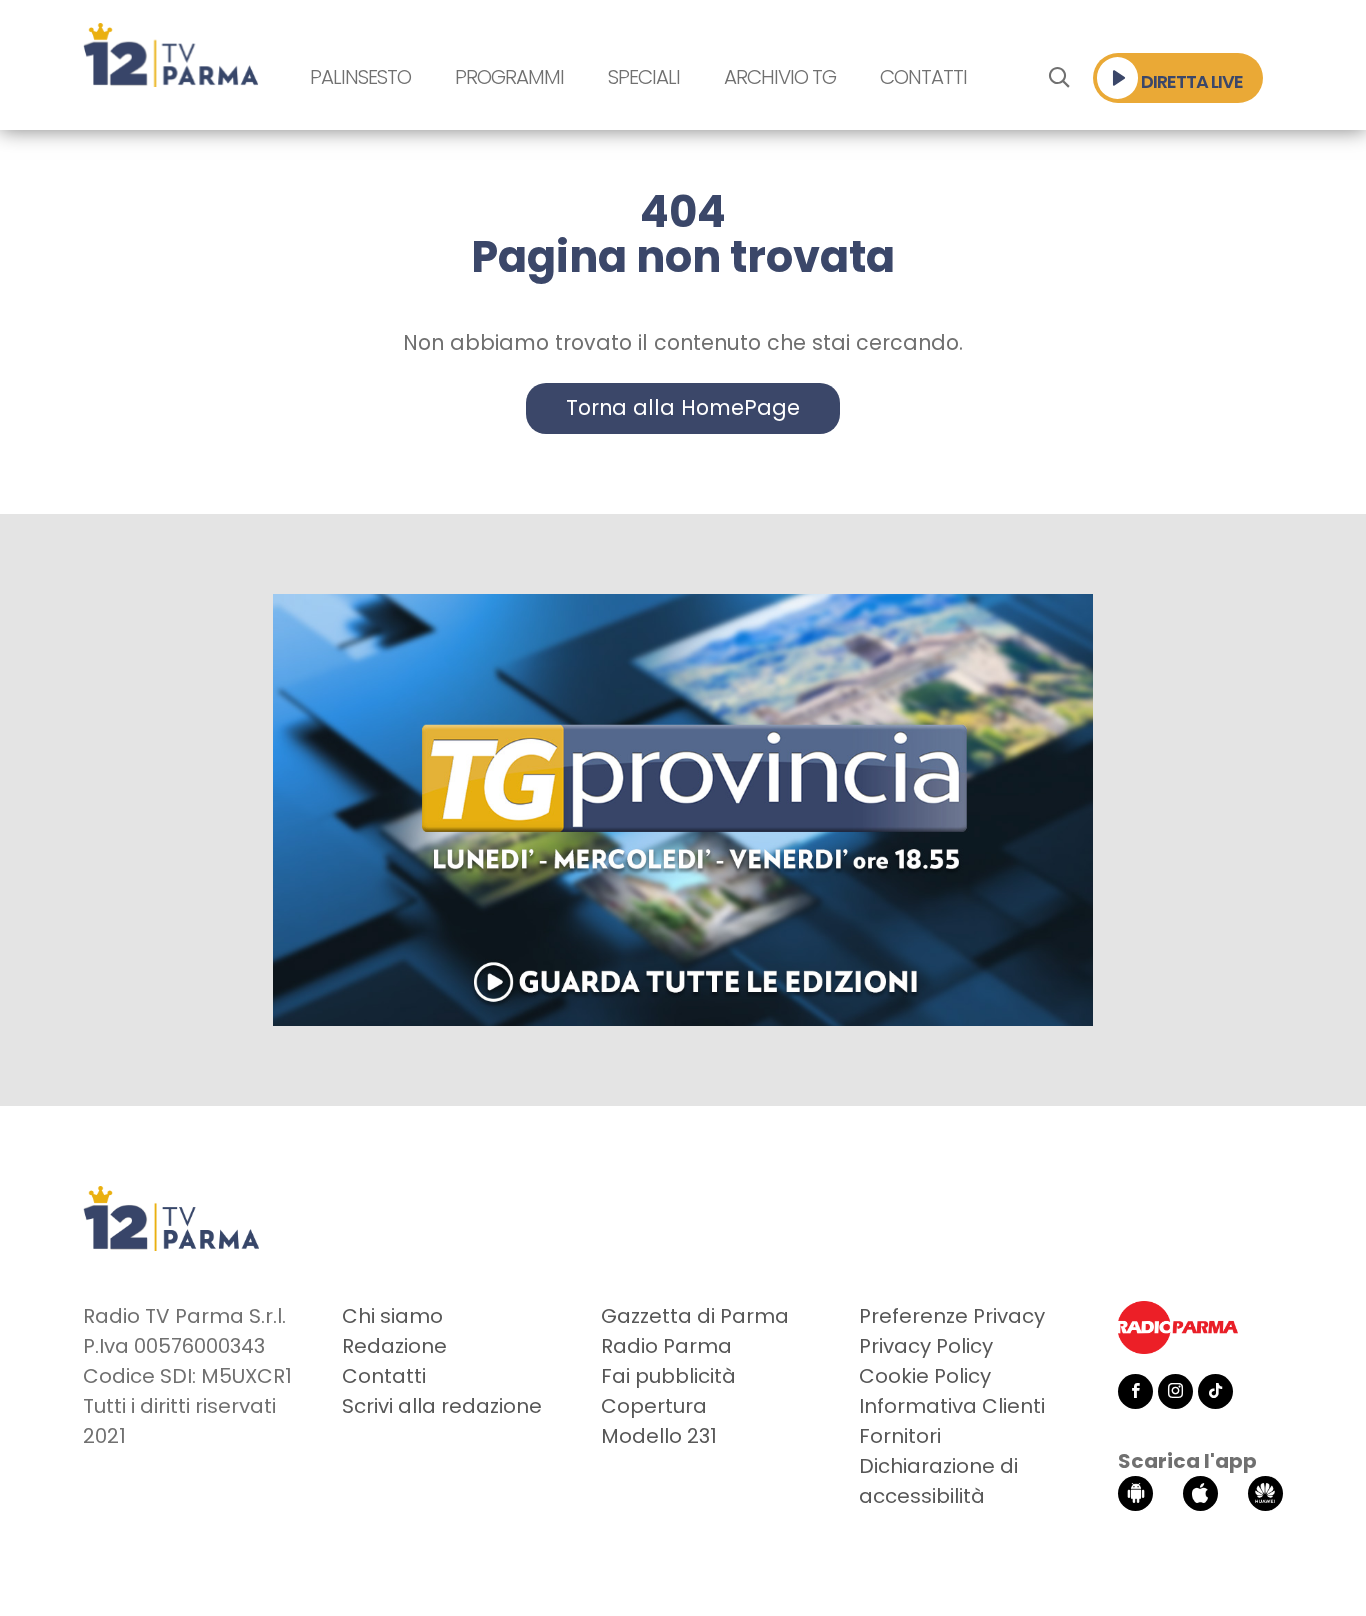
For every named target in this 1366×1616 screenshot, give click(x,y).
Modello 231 (659, 1436)
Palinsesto (360, 77)
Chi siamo (392, 1316)
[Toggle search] (1058, 78)
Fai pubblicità (668, 1376)
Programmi (509, 77)
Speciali (644, 77)
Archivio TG (780, 77)
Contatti (923, 77)
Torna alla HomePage (683, 407)
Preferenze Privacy (952, 1316)
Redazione (394, 1346)
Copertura (654, 1406)
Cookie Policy (925, 1376)
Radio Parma (666, 1346)
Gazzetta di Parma (695, 1316)
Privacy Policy (926, 1346)
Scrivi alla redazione (442, 1406)
